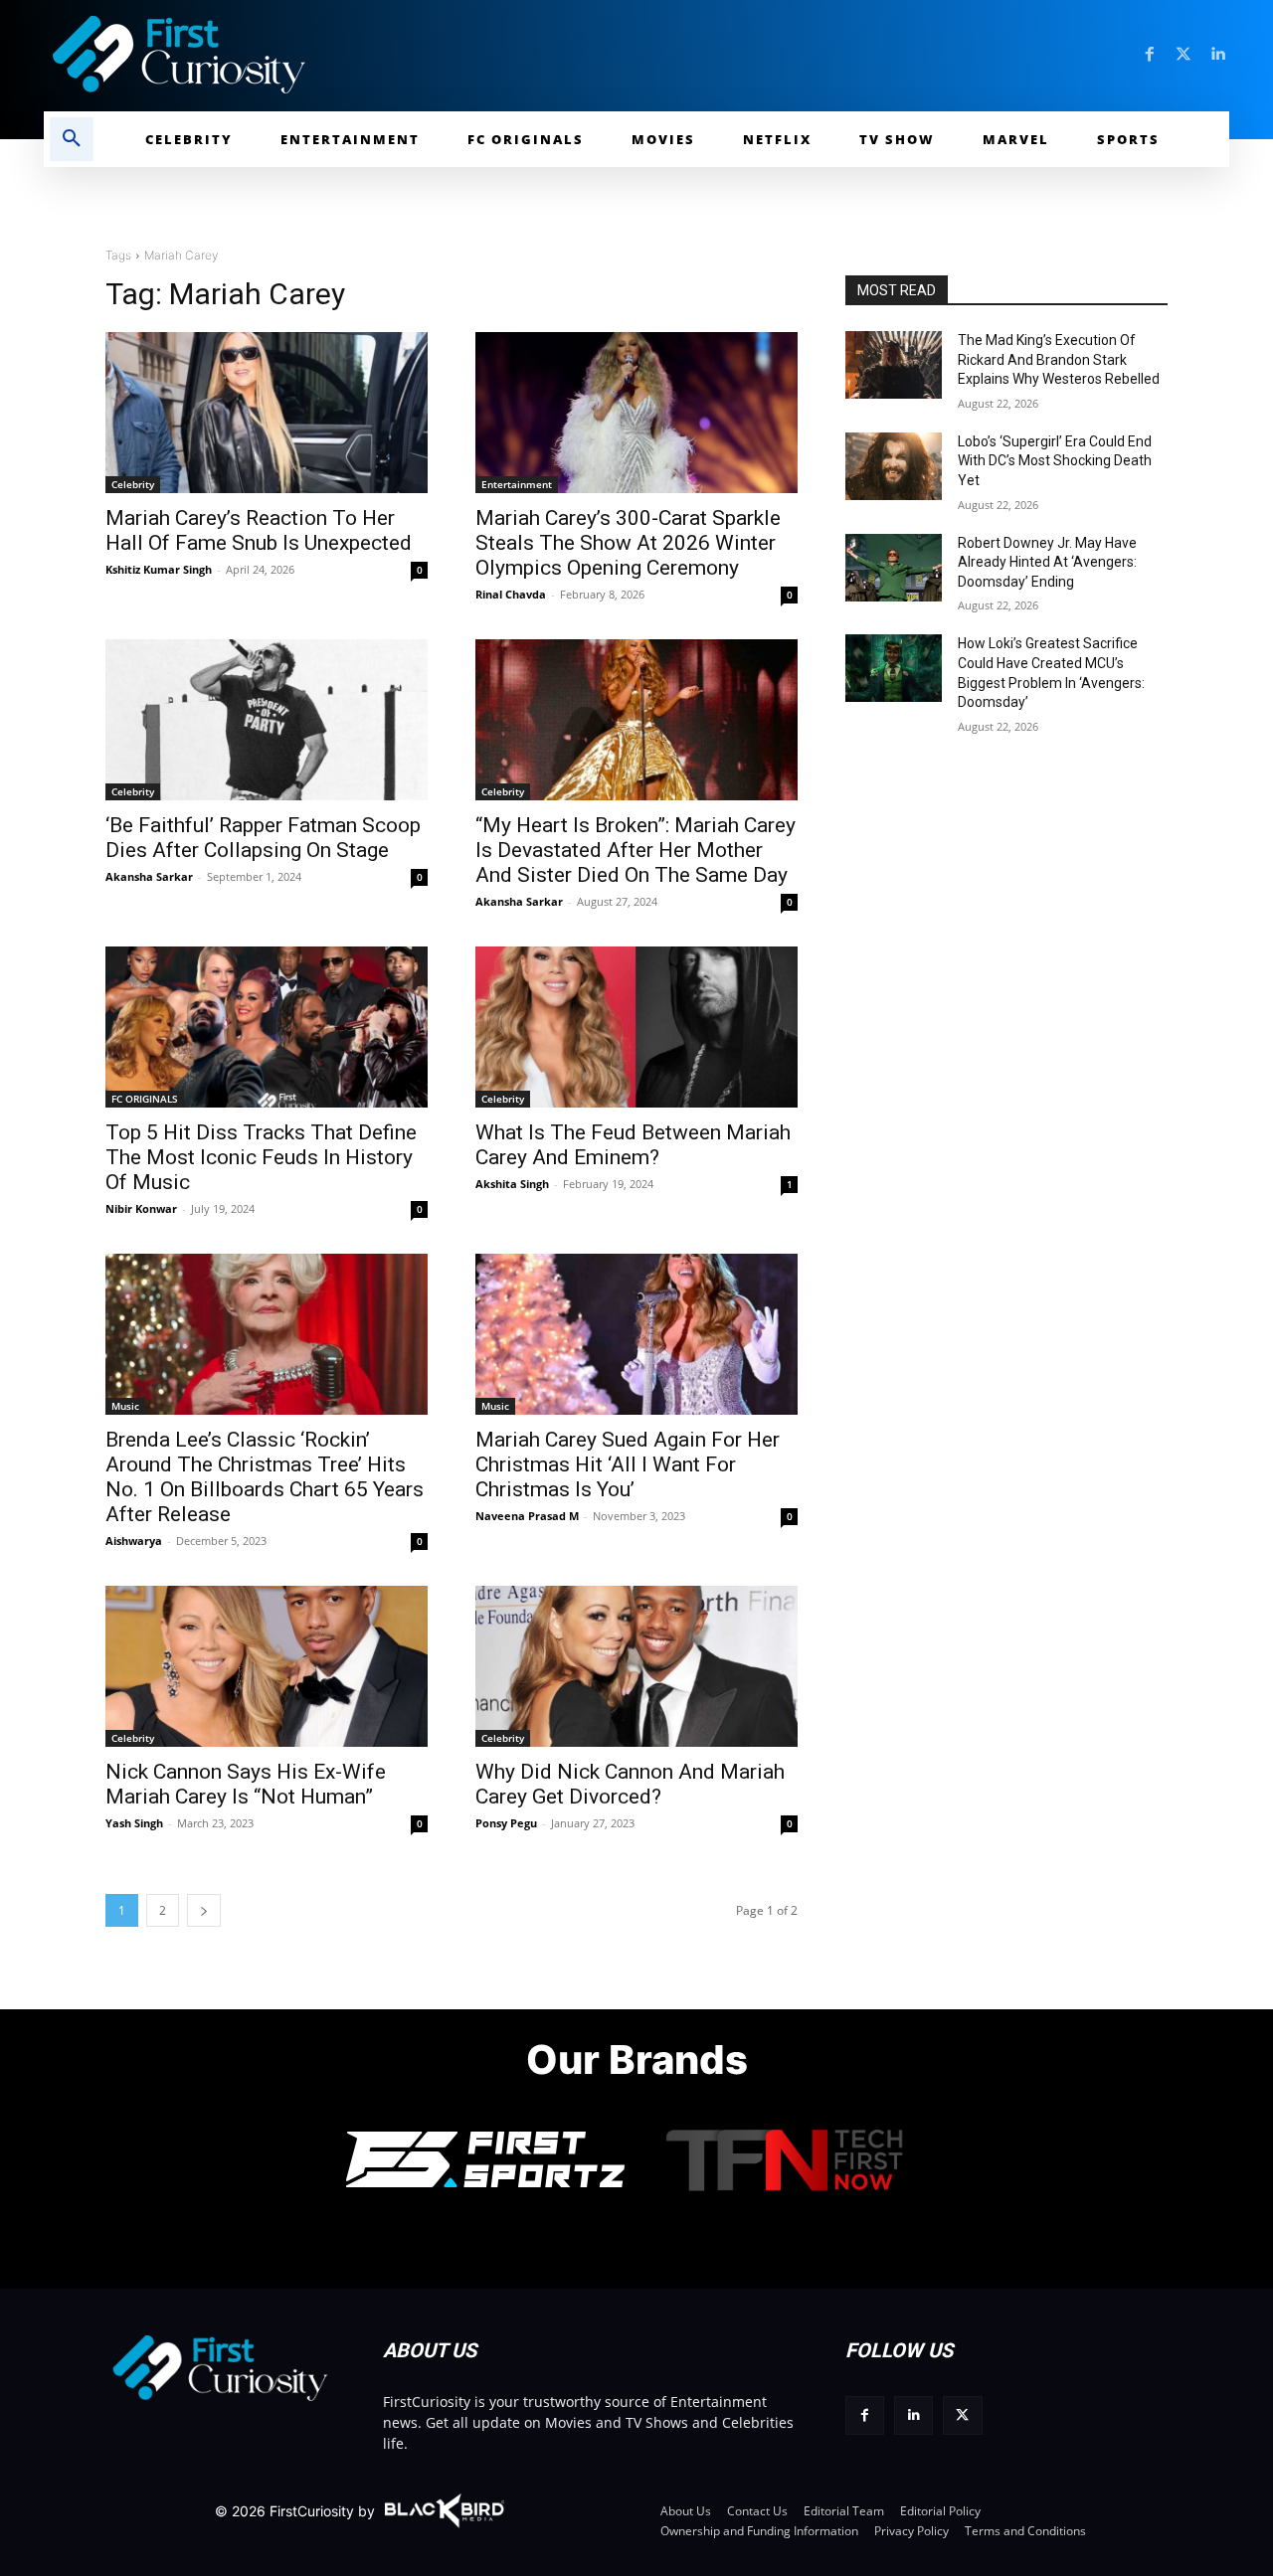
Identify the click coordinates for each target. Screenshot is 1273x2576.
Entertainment (517, 484)
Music (125, 1406)
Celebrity (133, 484)
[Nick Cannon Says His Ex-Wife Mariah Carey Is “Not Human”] (267, 1666)
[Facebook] (1150, 55)
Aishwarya (134, 1541)
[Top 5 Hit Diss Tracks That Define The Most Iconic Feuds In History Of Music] (267, 1027)
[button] (72, 139)
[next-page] (204, 1910)
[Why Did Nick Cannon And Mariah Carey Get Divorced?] (636, 1666)
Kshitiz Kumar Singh (159, 569)
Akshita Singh (512, 1184)
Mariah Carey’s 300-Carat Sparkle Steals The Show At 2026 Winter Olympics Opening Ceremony (628, 543)
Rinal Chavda (511, 594)
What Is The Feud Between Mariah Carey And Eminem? (633, 1145)
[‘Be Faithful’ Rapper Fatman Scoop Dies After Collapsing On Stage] (267, 720)
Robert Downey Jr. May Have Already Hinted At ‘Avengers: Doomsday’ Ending (1047, 562)
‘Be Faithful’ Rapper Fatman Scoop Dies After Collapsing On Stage (263, 838)
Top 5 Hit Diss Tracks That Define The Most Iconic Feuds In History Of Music (261, 1157)
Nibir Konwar (141, 1208)
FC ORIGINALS (145, 1099)
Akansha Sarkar (149, 876)
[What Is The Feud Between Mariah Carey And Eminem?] (636, 1027)
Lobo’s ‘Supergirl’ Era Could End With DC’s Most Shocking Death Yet (1055, 461)
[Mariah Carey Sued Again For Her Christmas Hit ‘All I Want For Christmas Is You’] (636, 1334)
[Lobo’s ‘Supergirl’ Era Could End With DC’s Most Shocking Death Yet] (894, 466)
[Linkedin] (1217, 55)
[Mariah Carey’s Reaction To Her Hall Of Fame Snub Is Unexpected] (267, 413)
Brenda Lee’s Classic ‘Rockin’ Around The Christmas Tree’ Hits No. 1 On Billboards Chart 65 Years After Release (265, 1477)
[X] (962, 2415)
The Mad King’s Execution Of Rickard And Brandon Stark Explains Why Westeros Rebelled (1059, 359)
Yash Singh (134, 1823)
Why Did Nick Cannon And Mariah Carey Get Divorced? (630, 1784)
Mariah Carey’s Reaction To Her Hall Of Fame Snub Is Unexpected (259, 530)
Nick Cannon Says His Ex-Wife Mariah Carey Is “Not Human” (246, 1784)
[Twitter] (1183, 55)
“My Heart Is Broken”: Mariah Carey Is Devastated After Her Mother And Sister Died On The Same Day (636, 850)
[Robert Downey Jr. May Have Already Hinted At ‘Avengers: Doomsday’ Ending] (894, 568)
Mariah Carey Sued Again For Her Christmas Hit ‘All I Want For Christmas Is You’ (628, 1464)
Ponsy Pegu (506, 1823)
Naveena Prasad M (527, 1516)
